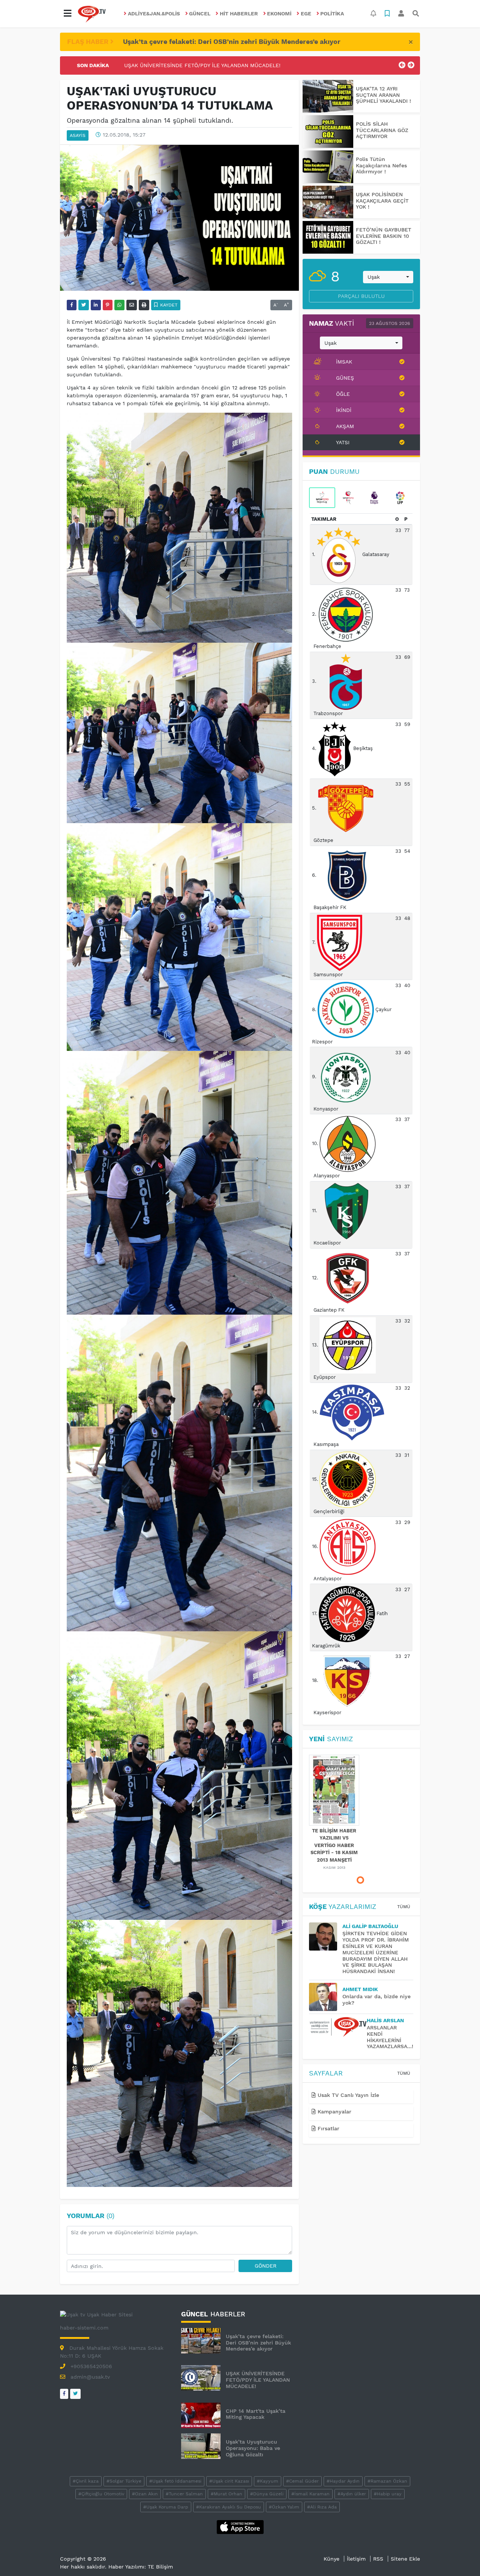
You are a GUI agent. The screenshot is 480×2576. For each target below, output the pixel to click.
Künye (331, 2559)
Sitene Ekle (405, 2559)
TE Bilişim (160, 2567)
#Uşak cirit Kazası (229, 2481)
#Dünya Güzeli (267, 2494)
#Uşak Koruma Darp (166, 2507)
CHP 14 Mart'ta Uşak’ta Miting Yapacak (174, 65)
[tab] (322, 498)
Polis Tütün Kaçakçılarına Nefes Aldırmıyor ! (381, 165)
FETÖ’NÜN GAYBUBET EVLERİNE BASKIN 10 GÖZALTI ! (384, 236)
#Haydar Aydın (343, 2481)
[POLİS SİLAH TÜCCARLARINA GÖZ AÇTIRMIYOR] (328, 132)
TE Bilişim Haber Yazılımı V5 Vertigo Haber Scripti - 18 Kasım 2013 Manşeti (334, 1845)
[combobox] (388, 277)
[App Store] (240, 2526)
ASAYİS (78, 135)
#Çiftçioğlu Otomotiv (101, 2494)
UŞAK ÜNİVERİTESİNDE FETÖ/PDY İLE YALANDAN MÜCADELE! (258, 2380)
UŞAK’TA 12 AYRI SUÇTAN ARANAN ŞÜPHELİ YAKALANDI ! (383, 95)
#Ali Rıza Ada (322, 2507)
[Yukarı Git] (460, 2557)
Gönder (265, 2266)
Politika (332, 14)
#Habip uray (388, 2494)
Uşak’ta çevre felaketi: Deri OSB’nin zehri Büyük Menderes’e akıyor (232, 42)
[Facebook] (64, 2394)
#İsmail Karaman (310, 2494)
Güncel (200, 14)
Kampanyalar (334, 2112)
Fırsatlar (328, 2128)
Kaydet (168, 305)
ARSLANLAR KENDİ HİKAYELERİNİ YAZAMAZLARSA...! (390, 2037)
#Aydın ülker (352, 2494)
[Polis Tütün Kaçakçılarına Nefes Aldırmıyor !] (328, 167)
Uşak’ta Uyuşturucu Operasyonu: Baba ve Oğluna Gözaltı (253, 2448)
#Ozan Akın (145, 2494)
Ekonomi (279, 14)
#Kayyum (268, 2481)
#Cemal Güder (302, 2481)
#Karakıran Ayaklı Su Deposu (229, 2507)
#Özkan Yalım (284, 2507)
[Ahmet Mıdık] (326, 1997)
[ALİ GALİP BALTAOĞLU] (326, 1937)
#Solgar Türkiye (124, 2481)
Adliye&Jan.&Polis (154, 14)
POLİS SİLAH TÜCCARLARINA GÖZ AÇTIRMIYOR (382, 130)
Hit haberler (239, 14)
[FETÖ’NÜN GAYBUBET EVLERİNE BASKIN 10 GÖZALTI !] (328, 237)
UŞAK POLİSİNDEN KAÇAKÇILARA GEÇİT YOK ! (382, 201)
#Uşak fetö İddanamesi (175, 2481)
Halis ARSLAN (385, 2020)
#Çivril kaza (86, 2481)
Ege (306, 14)
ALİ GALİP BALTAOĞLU (370, 1926)
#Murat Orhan (226, 2494)
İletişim (356, 2559)
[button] (67, 14)
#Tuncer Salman (184, 2494)
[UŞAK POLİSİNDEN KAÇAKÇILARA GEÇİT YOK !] (328, 202)
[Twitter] (75, 2394)
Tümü (404, 1907)
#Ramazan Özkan (387, 2481)
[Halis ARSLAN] (338, 2027)
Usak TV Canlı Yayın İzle (347, 2095)
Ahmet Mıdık (360, 1989)
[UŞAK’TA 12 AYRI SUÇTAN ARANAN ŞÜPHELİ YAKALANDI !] (328, 96)
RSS (378, 2559)
